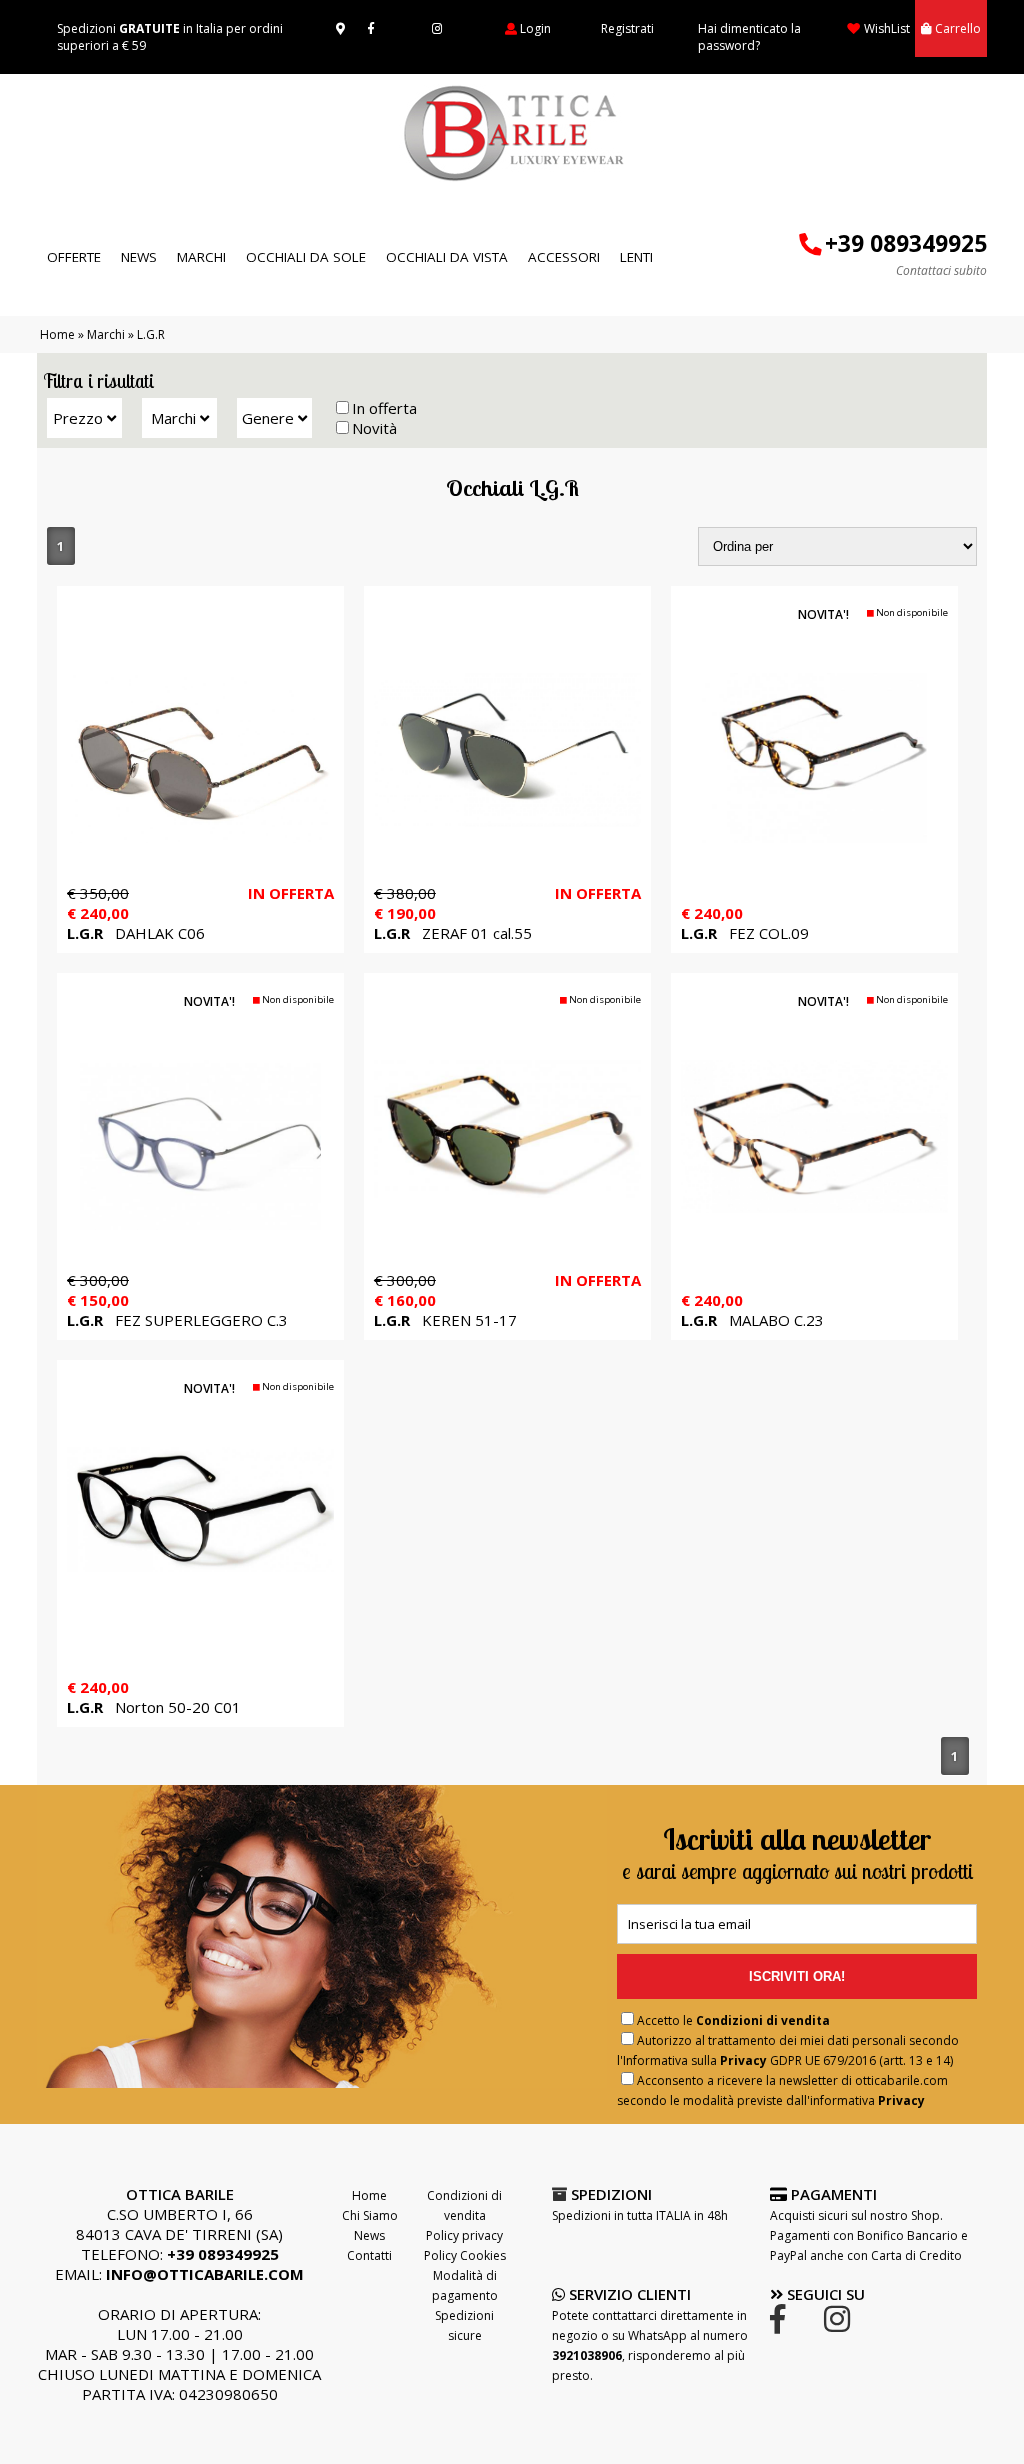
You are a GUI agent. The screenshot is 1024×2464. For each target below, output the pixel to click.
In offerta (384, 408)
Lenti (636, 257)
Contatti (369, 2255)
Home (57, 334)
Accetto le (733, 2020)
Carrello (958, 28)
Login (535, 28)
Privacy (743, 2060)
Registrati (627, 28)
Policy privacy (464, 2235)
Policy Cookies (465, 2255)
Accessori (564, 257)
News (139, 257)
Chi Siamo (370, 2215)
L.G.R (152, 334)
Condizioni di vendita (763, 2020)
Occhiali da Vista (447, 257)
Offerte (74, 257)
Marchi (201, 257)
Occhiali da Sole (306, 257)
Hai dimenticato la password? (749, 37)
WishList (887, 28)
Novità (374, 428)
